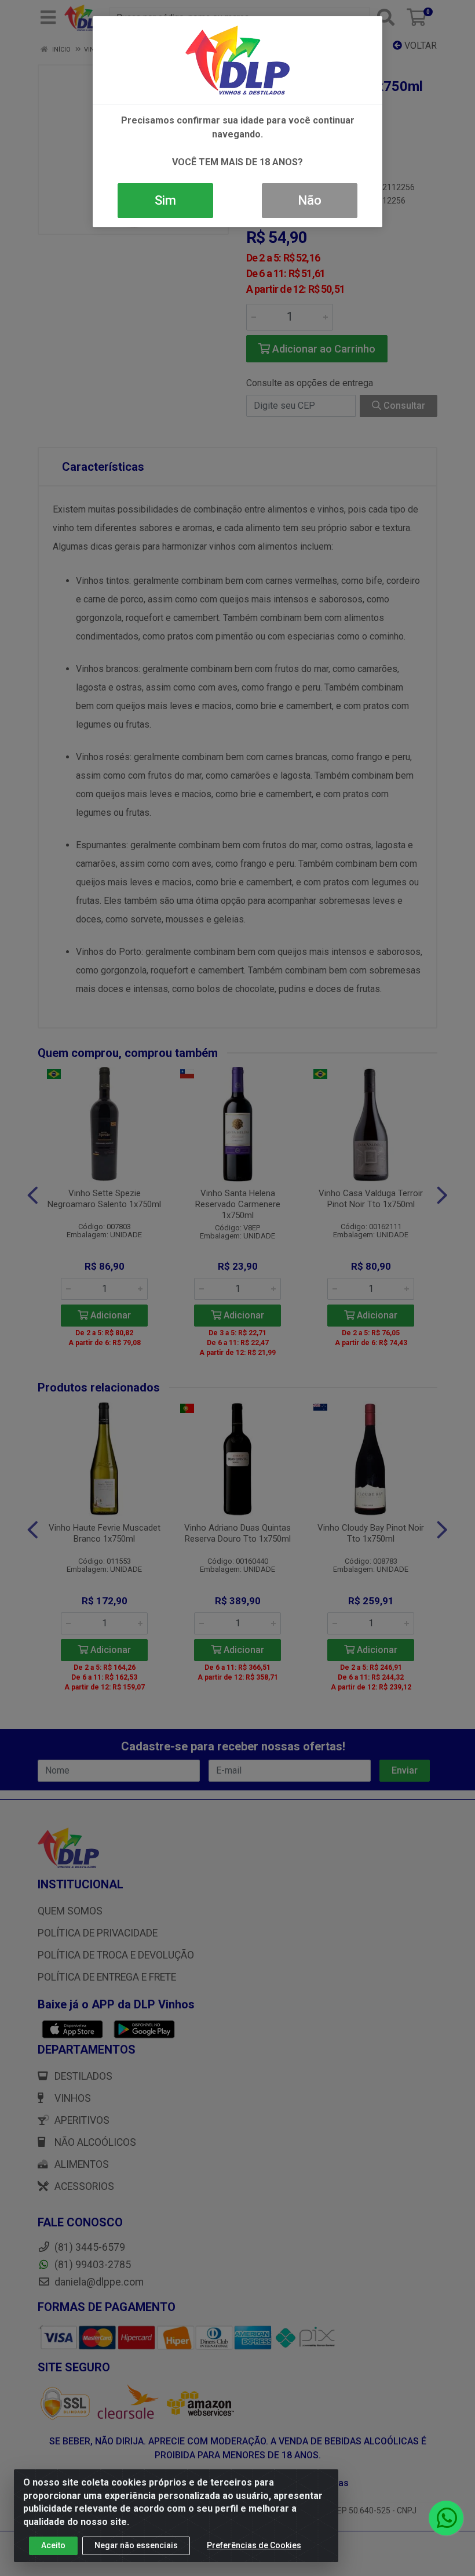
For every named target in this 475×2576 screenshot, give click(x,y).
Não (310, 200)
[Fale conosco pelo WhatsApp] (446, 2518)
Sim (165, 200)
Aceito (53, 2545)
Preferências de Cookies (254, 2545)
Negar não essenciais (136, 2545)
